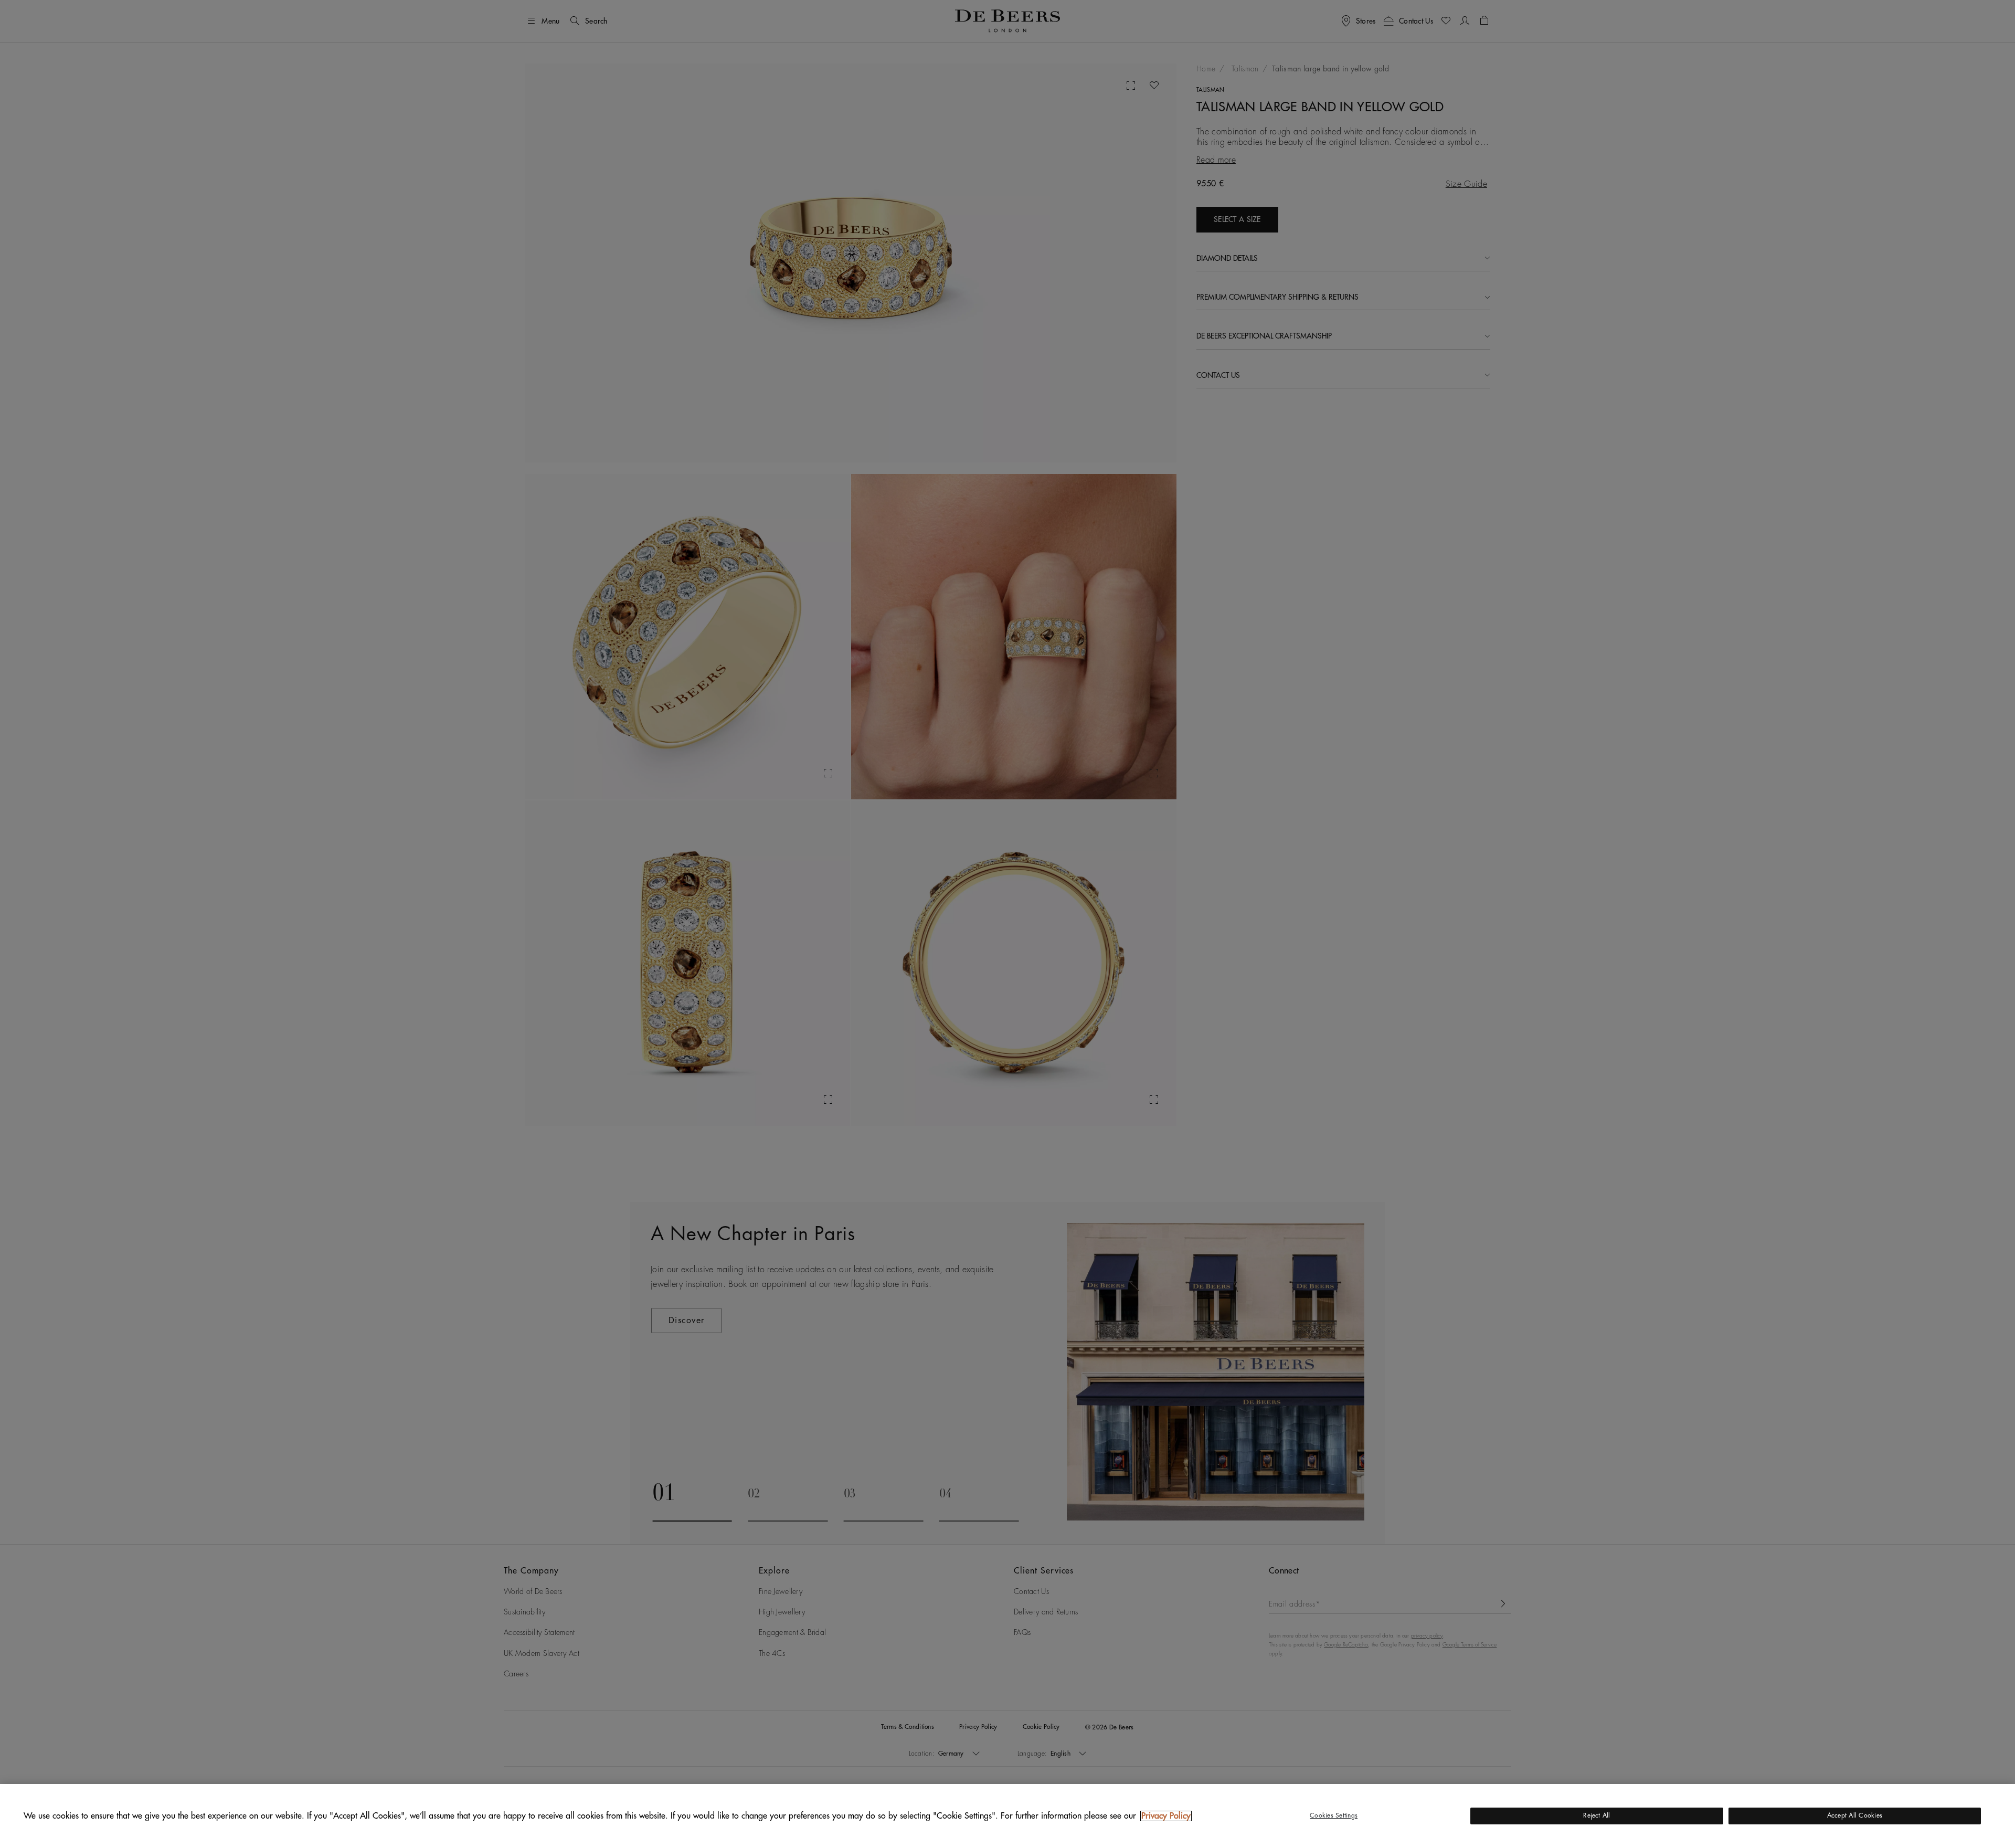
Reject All (1597, 1815)
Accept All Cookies (1855, 1815)
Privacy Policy (1166, 1816)
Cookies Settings (1334, 1815)
